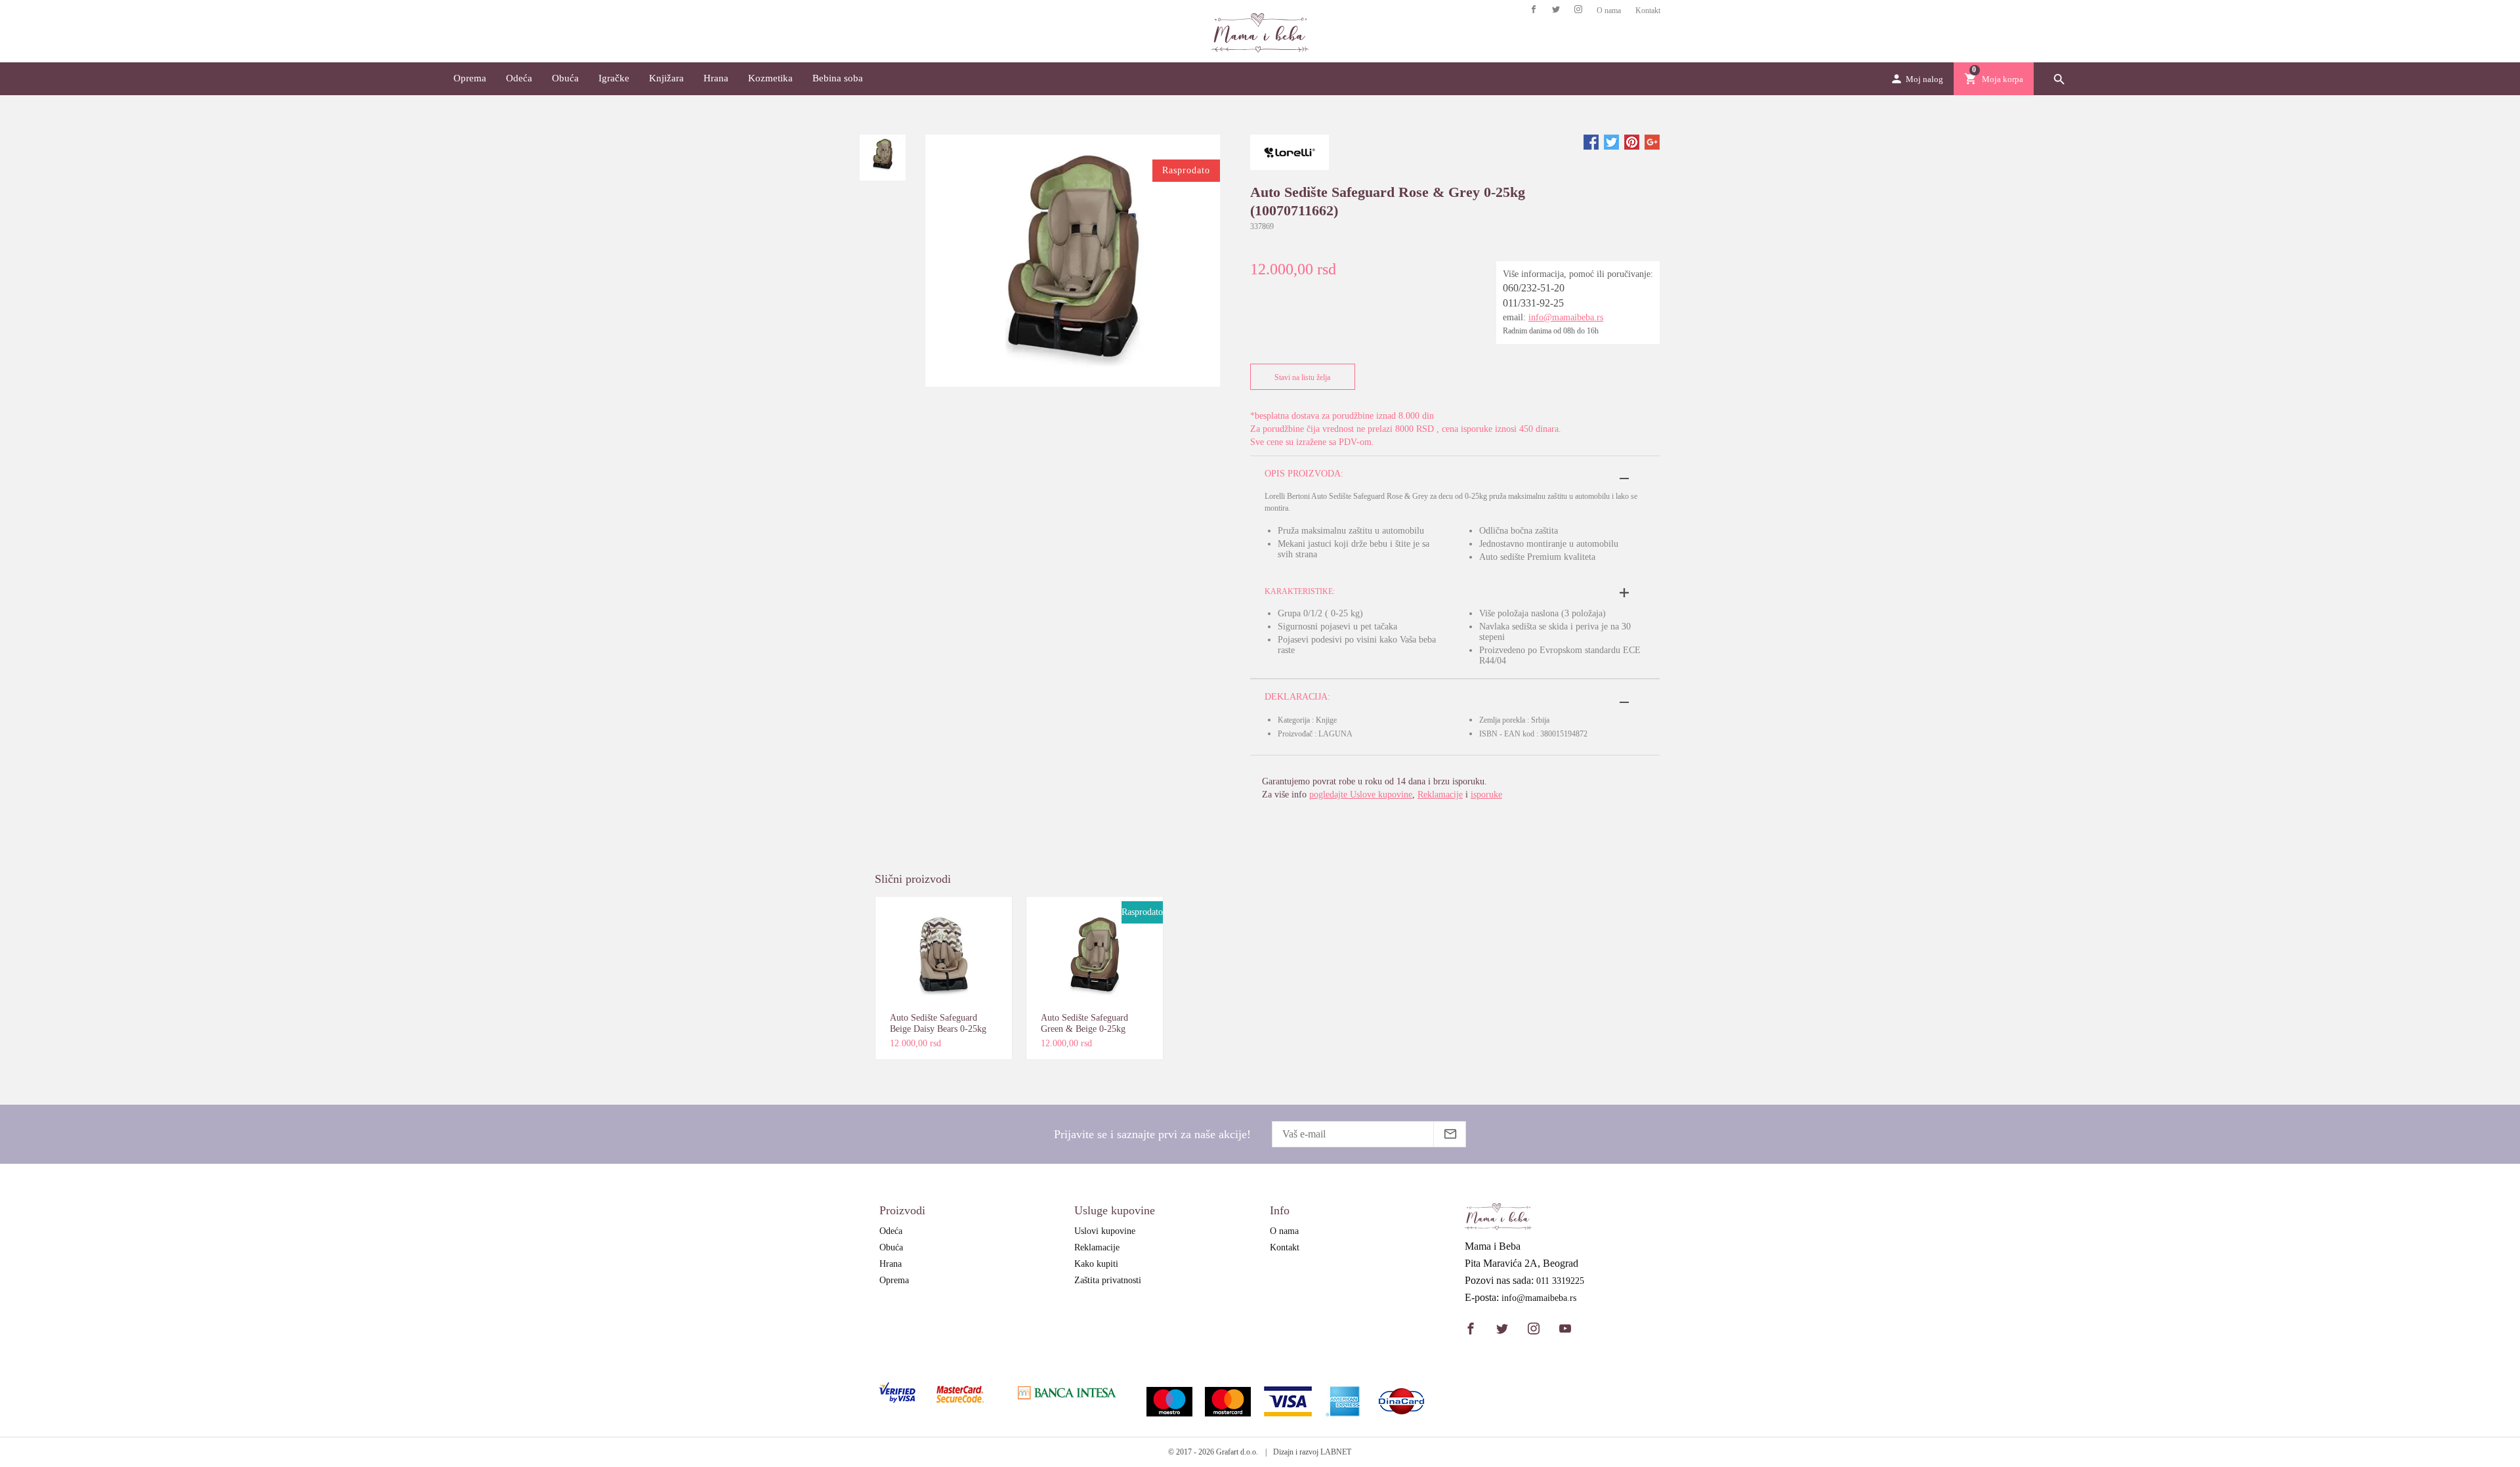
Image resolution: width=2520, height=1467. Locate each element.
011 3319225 (1560, 1281)
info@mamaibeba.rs (1566, 317)
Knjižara (666, 78)
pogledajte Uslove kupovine (1361, 795)
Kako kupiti (1096, 1264)
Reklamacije (1440, 795)
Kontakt (1648, 11)
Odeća (519, 78)
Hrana (716, 78)
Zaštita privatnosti (1108, 1280)
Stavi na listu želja (1302, 377)
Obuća (565, 78)
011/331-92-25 (1533, 303)
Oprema (470, 78)
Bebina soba (838, 78)
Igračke (614, 78)
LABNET (1336, 1452)
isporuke (1486, 795)
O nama (1609, 11)
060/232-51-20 (1534, 288)
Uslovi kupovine (1105, 1231)
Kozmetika (770, 78)
